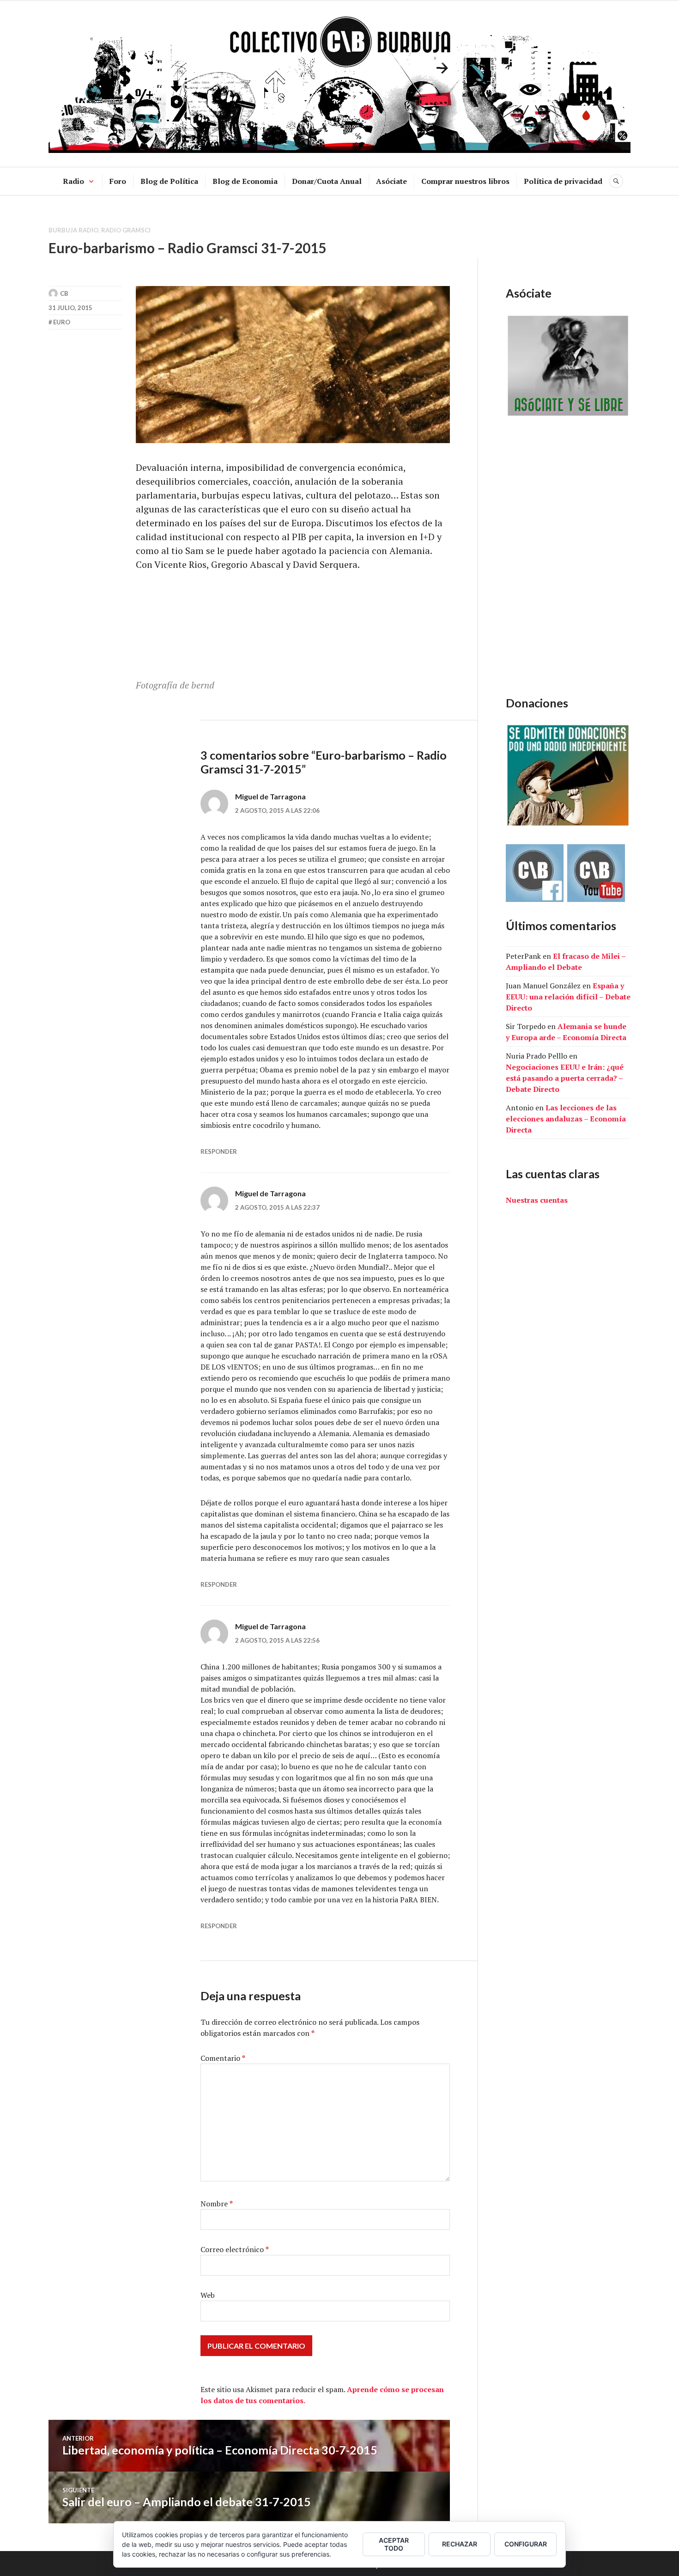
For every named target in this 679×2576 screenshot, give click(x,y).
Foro (118, 181)
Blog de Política (169, 181)
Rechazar (460, 2544)
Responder (219, 1151)
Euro (62, 322)
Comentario (223, 2058)
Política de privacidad (563, 181)
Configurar (526, 2544)
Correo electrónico (235, 2249)
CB (64, 293)
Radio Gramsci (126, 230)
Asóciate (391, 181)
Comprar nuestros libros (465, 181)
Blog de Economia (245, 181)
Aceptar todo (394, 2544)
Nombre (217, 2204)
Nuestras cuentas (537, 1200)
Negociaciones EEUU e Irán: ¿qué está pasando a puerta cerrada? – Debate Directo (565, 1078)
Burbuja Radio (73, 230)
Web (208, 2295)
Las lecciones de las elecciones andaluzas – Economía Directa (566, 1119)
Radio (73, 181)
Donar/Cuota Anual (327, 181)
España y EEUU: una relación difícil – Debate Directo (568, 997)
